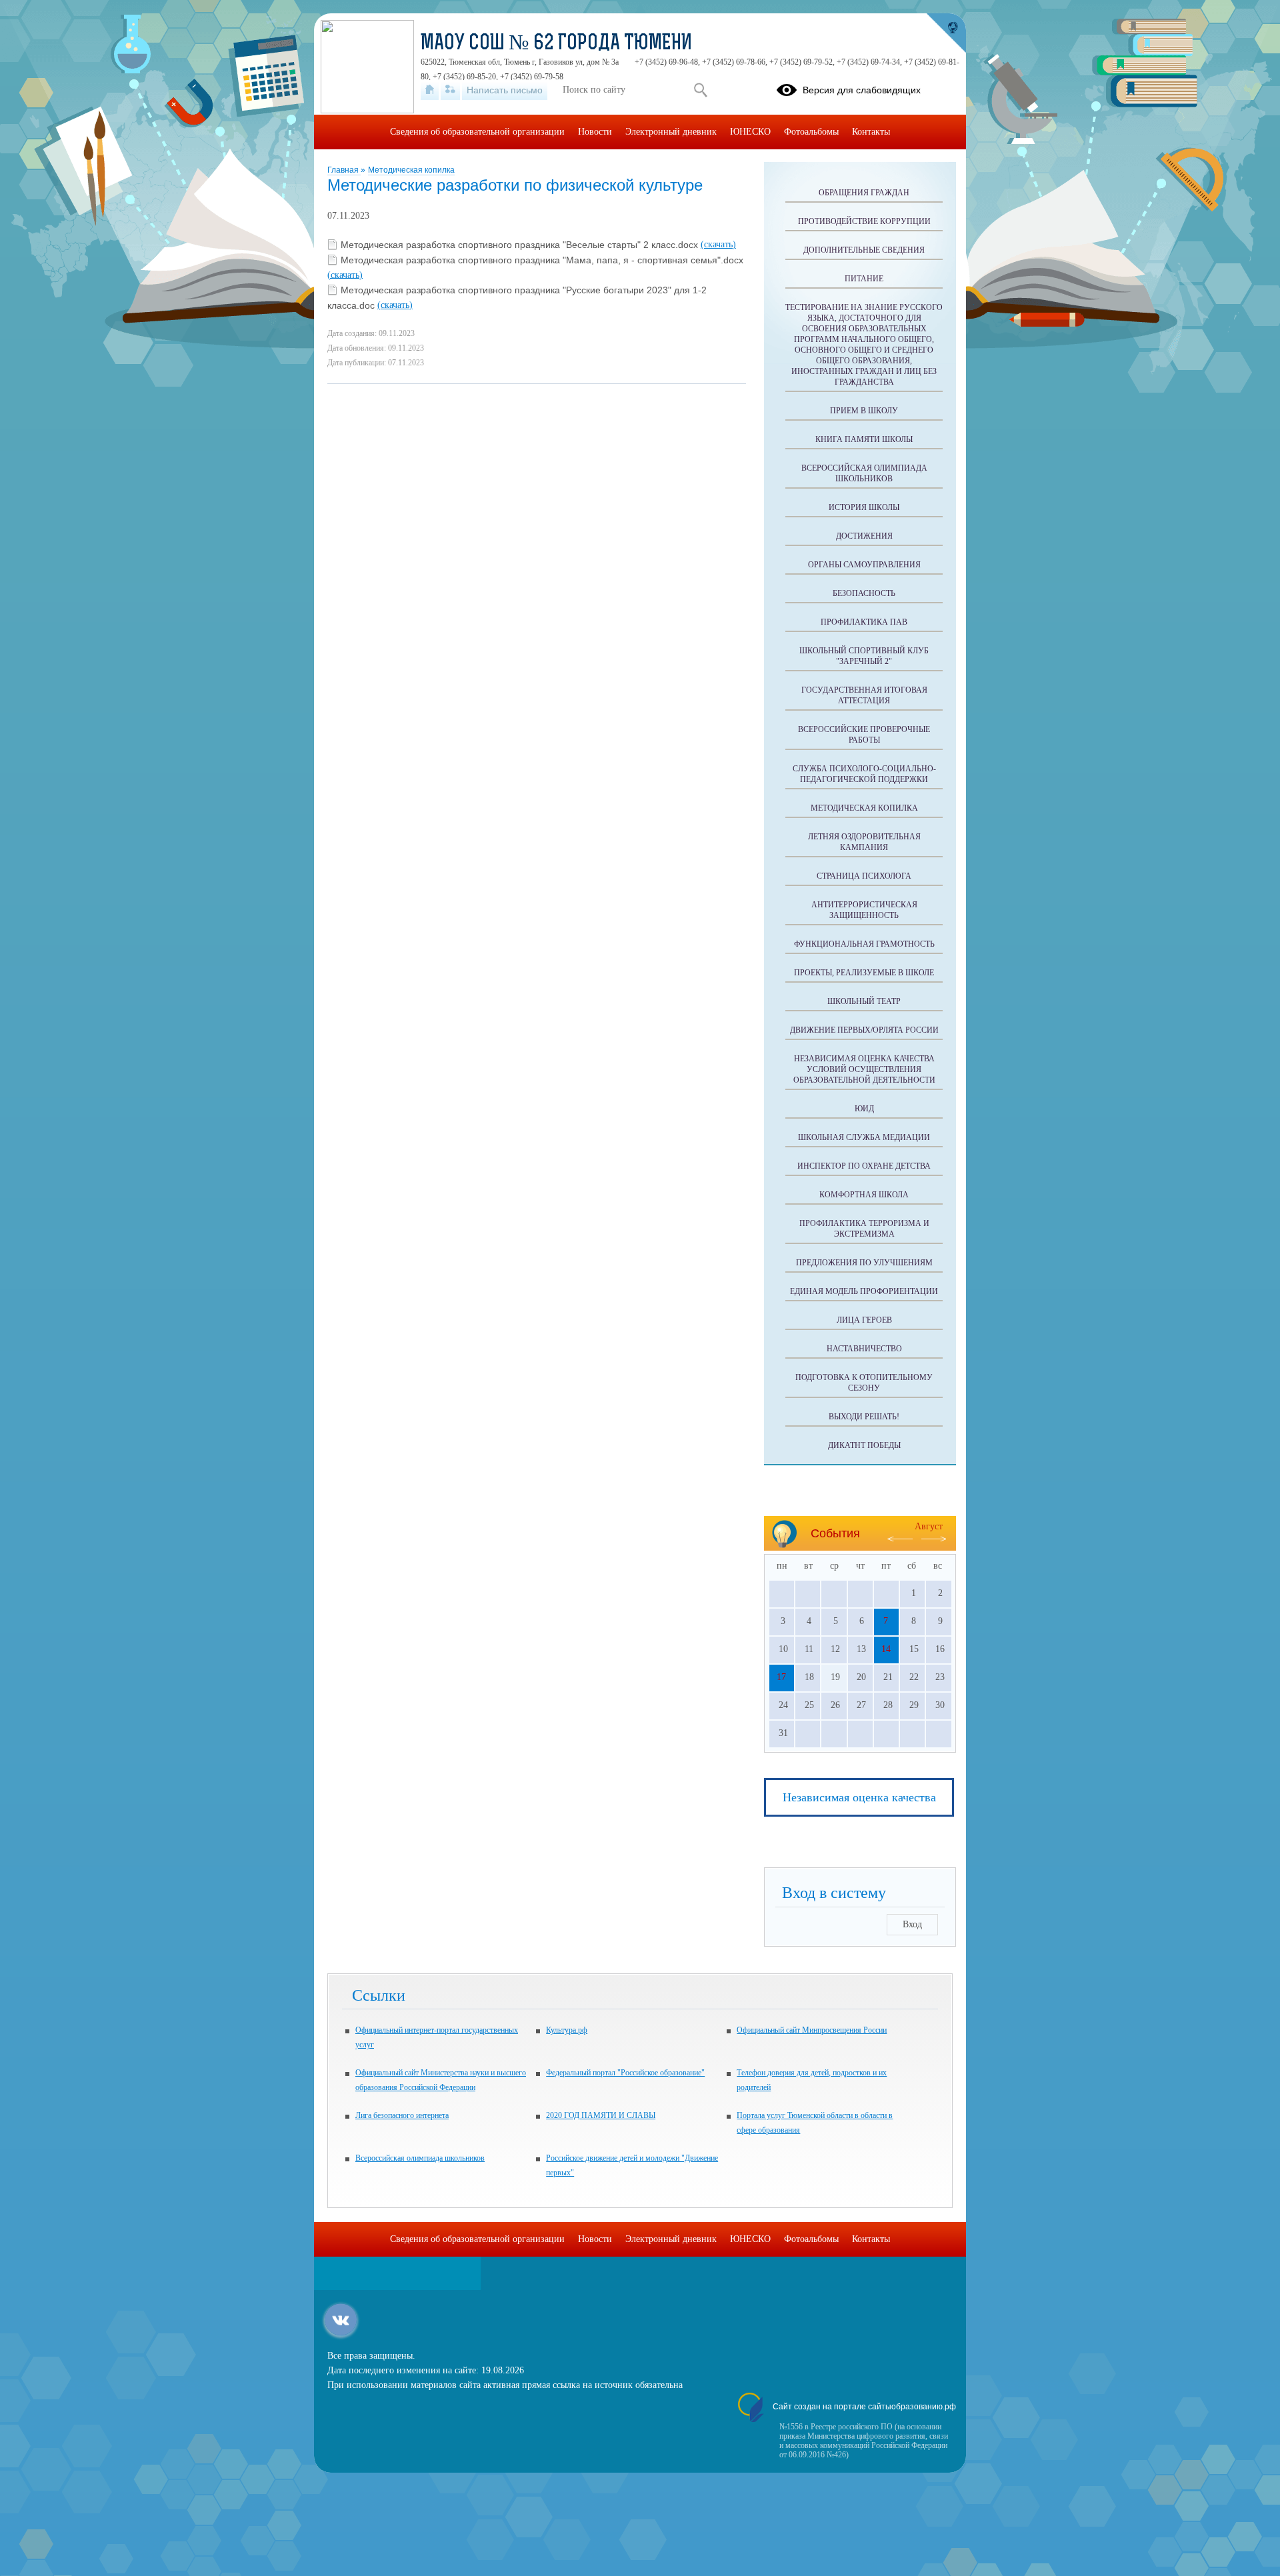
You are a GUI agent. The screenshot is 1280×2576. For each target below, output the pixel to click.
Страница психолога (864, 876)
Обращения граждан (864, 193)
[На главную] (430, 90)
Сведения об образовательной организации (477, 132)
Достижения (864, 536)
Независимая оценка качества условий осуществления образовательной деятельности (864, 1069)
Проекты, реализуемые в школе (864, 973)
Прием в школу (864, 411)
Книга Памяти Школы (864, 439)
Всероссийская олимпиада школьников (864, 473)
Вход (912, 1924)
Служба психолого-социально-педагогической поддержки (864, 774)
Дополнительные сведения (864, 250)
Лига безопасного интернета (402, 2115)
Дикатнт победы (864, 1445)
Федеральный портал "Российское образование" (625, 2073)
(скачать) (718, 244)
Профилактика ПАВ (864, 622)
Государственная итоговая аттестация (864, 695)
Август (929, 1526)
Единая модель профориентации (864, 1291)
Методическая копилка (411, 170)
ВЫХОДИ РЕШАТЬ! (864, 1417)
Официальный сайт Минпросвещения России (812, 2030)
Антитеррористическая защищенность (864, 910)
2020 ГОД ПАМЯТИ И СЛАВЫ (601, 2115)
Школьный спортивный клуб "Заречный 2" (864, 656)
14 (886, 1649)
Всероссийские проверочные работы (864, 735)
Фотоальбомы (811, 132)
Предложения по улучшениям (864, 1263)
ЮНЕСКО (750, 132)
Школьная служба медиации (864, 1137)
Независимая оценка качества (859, 1797)
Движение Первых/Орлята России (864, 1030)
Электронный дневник (671, 132)
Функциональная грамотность (864, 944)
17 (781, 1677)
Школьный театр (864, 1001)
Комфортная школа (864, 1195)
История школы (864, 507)
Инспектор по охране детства (864, 1166)
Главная (344, 170)
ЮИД (864, 1109)
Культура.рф (567, 2030)
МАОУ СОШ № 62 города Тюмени (556, 44)
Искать (700, 90)
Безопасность (864, 593)
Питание (864, 279)
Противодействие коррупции (864, 221)
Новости (595, 132)
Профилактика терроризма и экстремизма (864, 1229)
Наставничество (864, 1349)
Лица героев (864, 1320)
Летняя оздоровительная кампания (864, 842)
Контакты (871, 132)
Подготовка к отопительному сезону (864, 1383)
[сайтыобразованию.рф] (946, 33)
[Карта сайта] (450, 90)
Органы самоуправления (864, 565)
